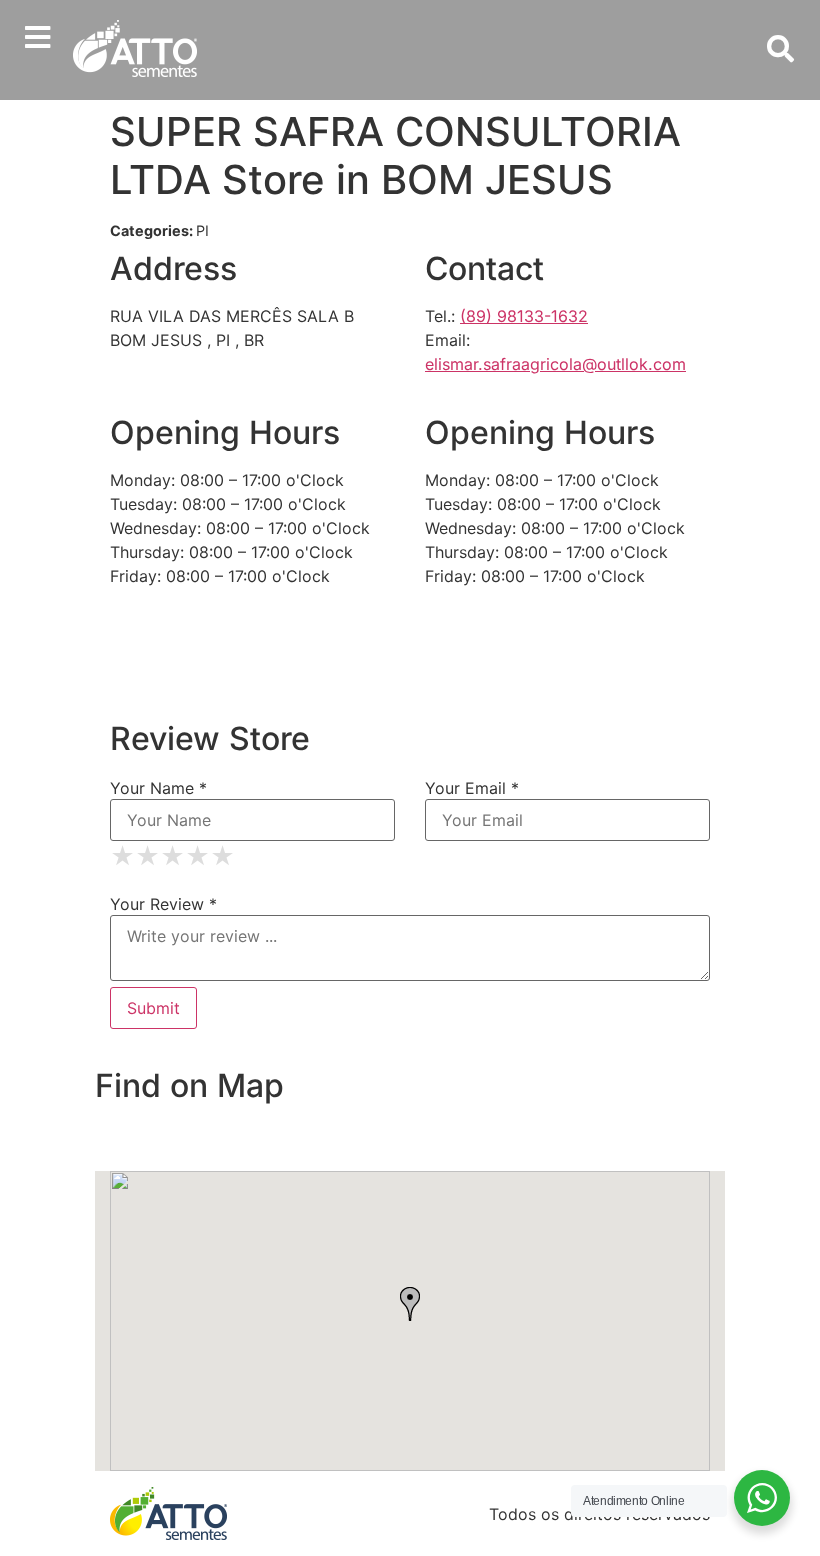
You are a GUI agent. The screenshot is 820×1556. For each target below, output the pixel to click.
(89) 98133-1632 (524, 316)
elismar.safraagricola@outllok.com (555, 364)
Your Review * (163, 904)
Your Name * (158, 788)
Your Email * (472, 788)
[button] (37, 37)
